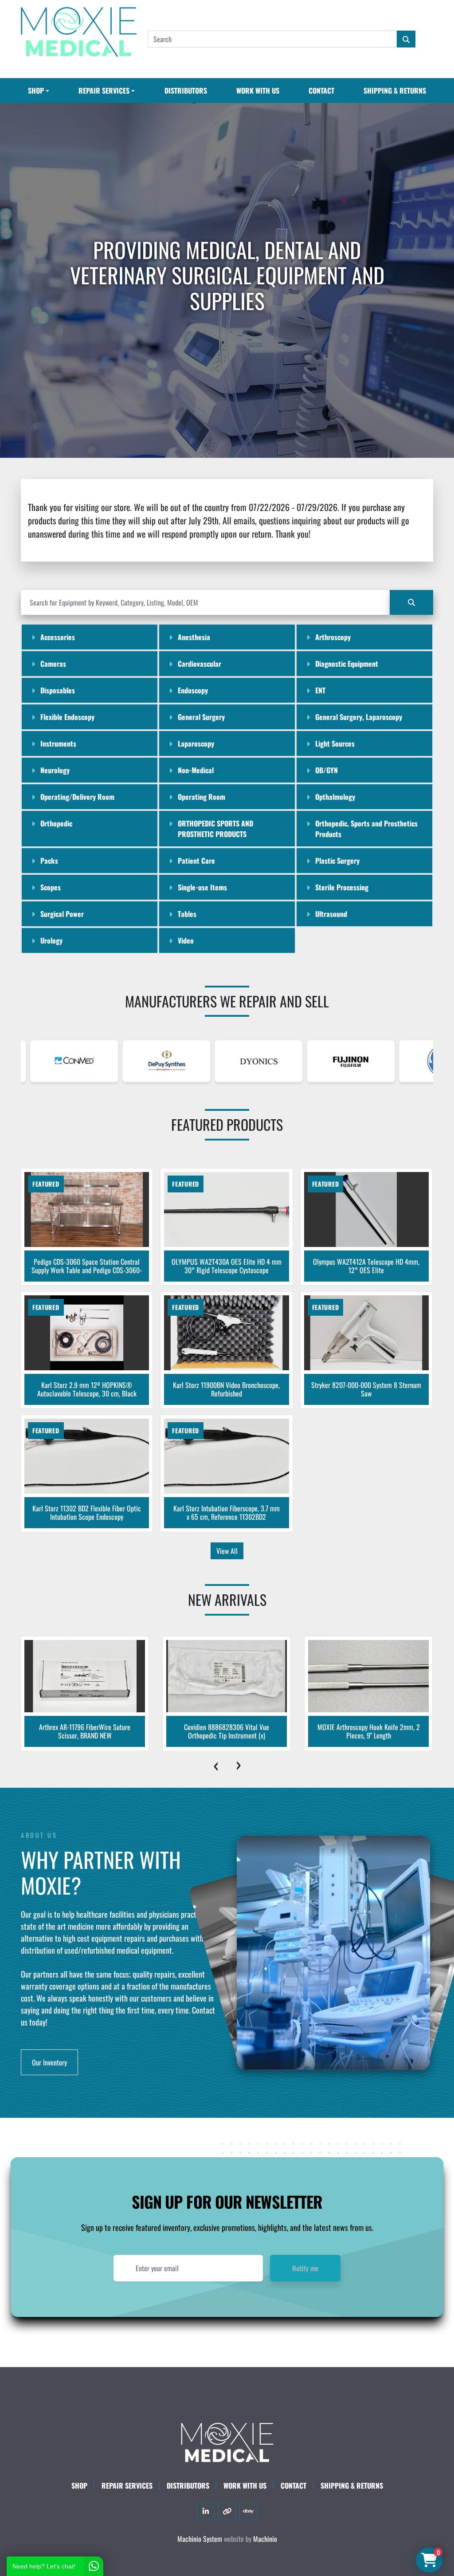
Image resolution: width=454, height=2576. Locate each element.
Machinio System (200, 2539)
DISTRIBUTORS (186, 90)
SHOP (36, 90)
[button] (39, 90)
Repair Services (127, 2486)
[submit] (406, 39)
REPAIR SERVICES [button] (104, 90)
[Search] (411, 602)
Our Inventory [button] (49, 2062)
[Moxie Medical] (227, 2442)
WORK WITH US (258, 90)
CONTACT (321, 90)
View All (227, 1551)
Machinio (265, 2539)
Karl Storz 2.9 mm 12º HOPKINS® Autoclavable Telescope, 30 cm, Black (87, 1389)
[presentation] (216, 1764)
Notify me (305, 2268)
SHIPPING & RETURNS (395, 90)
